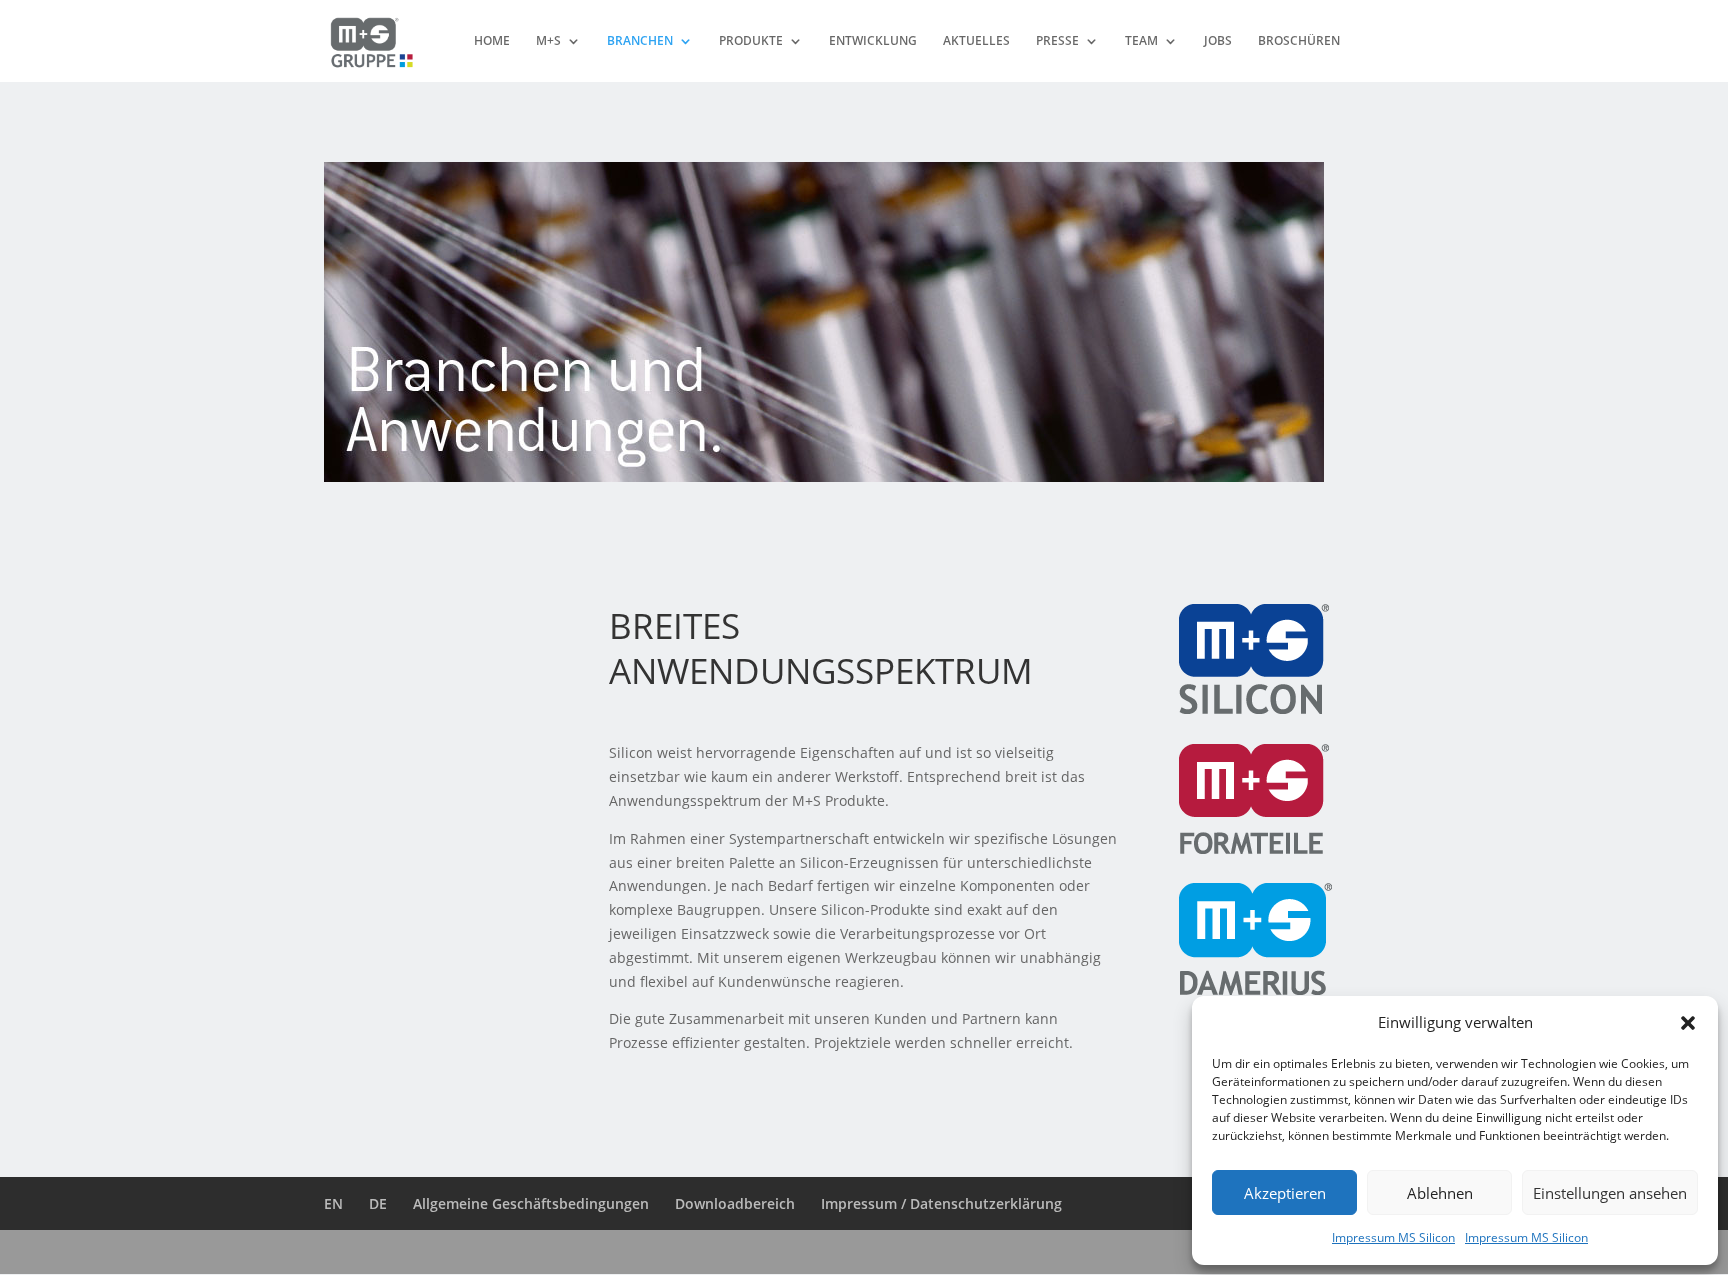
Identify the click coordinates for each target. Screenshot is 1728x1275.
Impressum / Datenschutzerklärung (941, 1203)
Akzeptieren (1285, 1193)
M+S (548, 41)
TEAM (1141, 41)
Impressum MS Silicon (1393, 1237)
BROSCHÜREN (1299, 41)
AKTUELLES (976, 41)
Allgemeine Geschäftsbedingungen (531, 1203)
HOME (492, 41)
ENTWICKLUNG (873, 41)
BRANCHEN (640, 41)
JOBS (1218, 41)
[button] (1688, 1023)
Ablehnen (1440, 1193)
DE (378, 1203)
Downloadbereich (735, 1203)
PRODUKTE (751, 41)
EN (333, 1203)
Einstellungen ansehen (1610, 1193)
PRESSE (1057, 41)
